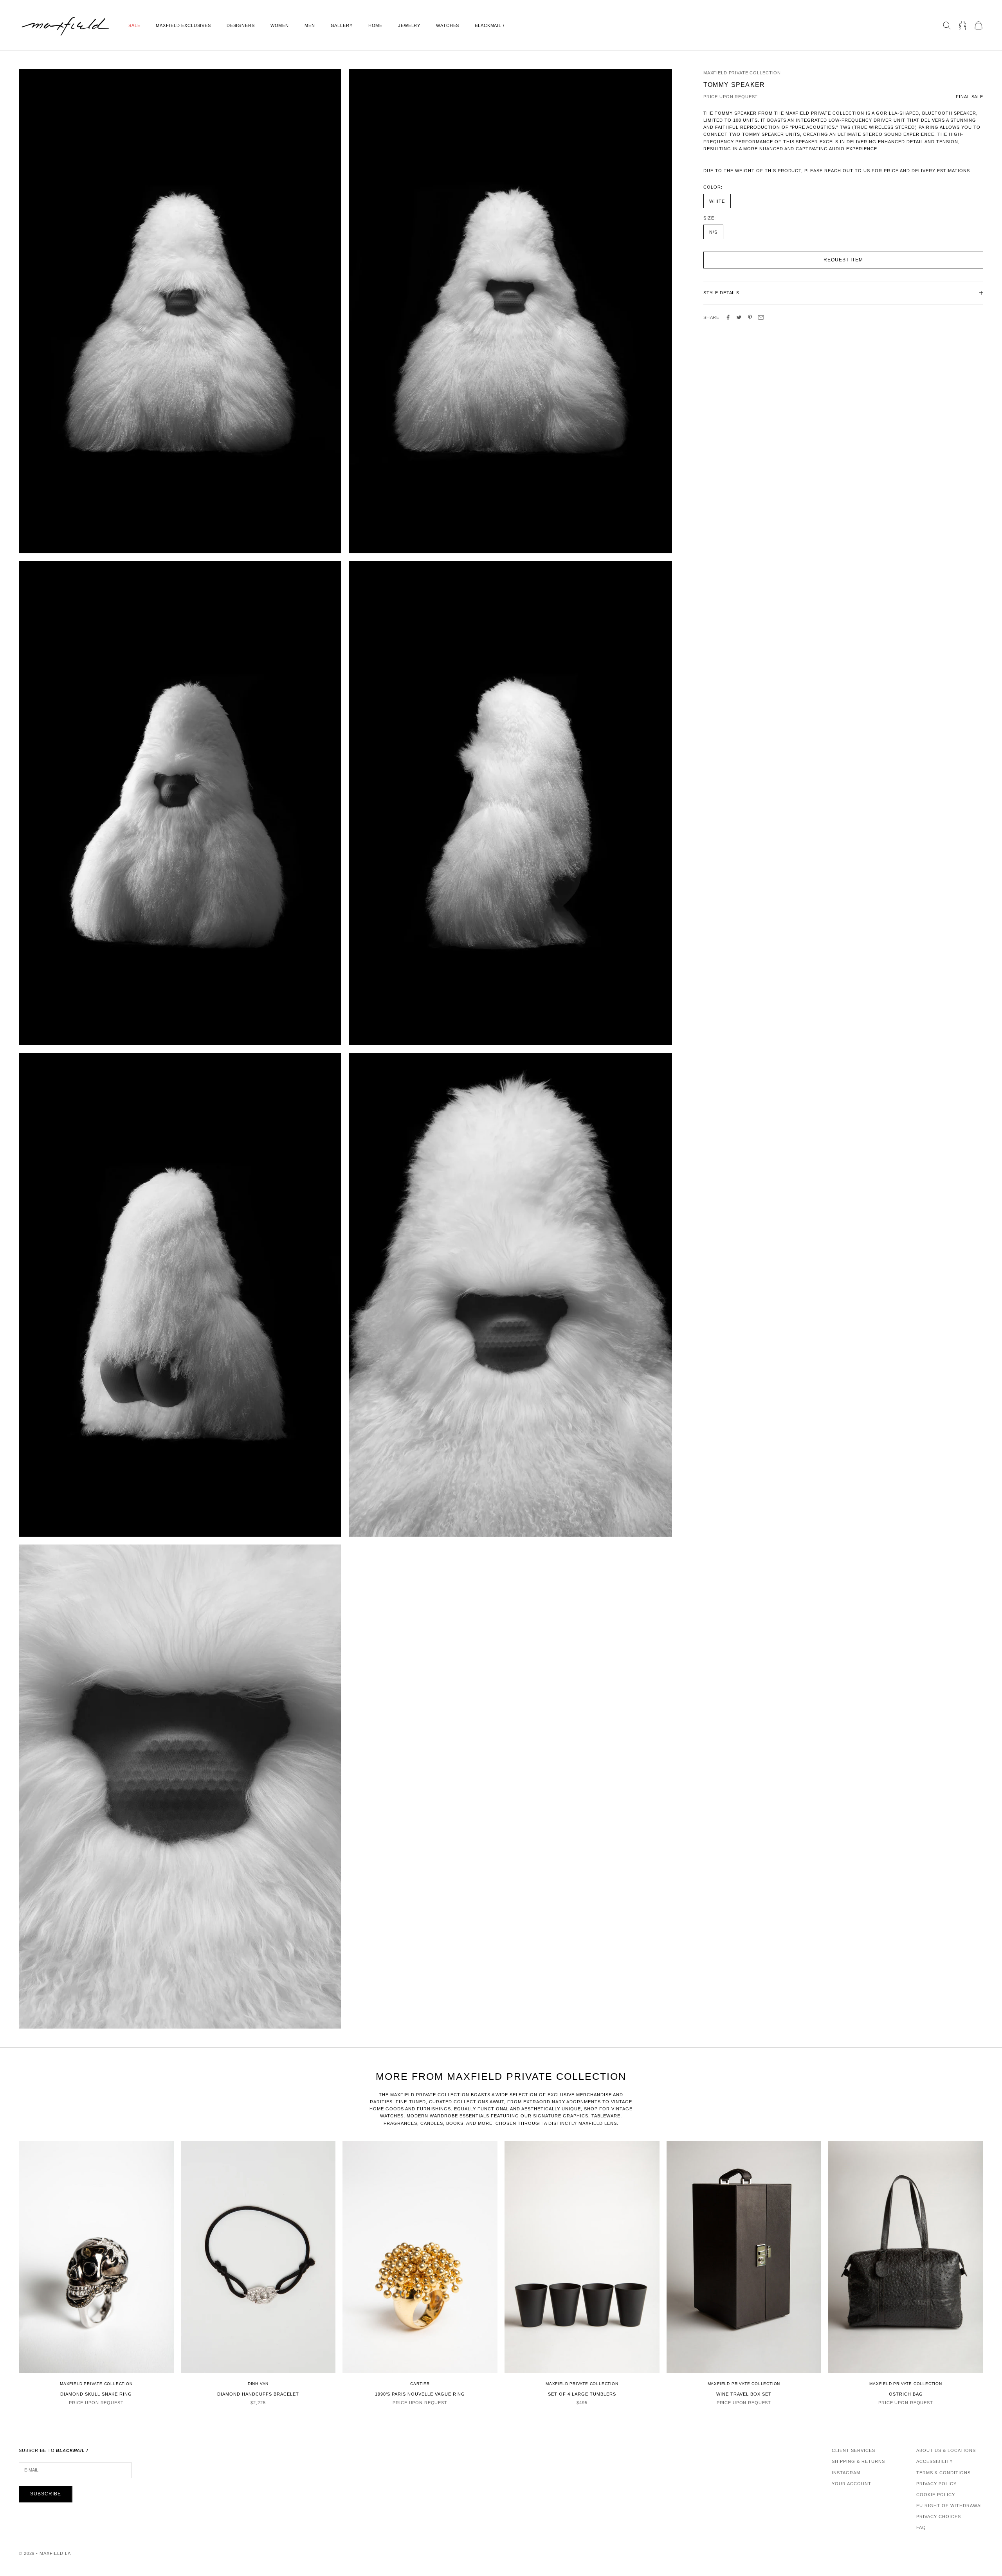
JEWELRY (409, 25)
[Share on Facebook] (728, 317)
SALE (134, 25)
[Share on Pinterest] (750, 317)
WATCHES (448, 25)
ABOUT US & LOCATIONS (946, 2450)
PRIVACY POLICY (936, 2484)
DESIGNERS (241, 25)
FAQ (921, 2527)
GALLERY (342, 25)
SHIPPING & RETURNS (858, 2461)
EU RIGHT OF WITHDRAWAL (950, 2506)
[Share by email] (761, 317)
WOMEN (280, 25)
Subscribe (46, 2494)
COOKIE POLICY (936, 2495)
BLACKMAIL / (490, 25)
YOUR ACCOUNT (852, 2484)
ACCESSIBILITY (934, 2461)
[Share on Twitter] (739, 317)
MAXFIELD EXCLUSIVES (183, 25)
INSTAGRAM (846, 2473)
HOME (375, 25)
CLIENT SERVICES (853, 2450)
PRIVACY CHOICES (939, 2517)
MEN (310, 25)
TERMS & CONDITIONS (943, 2473)
